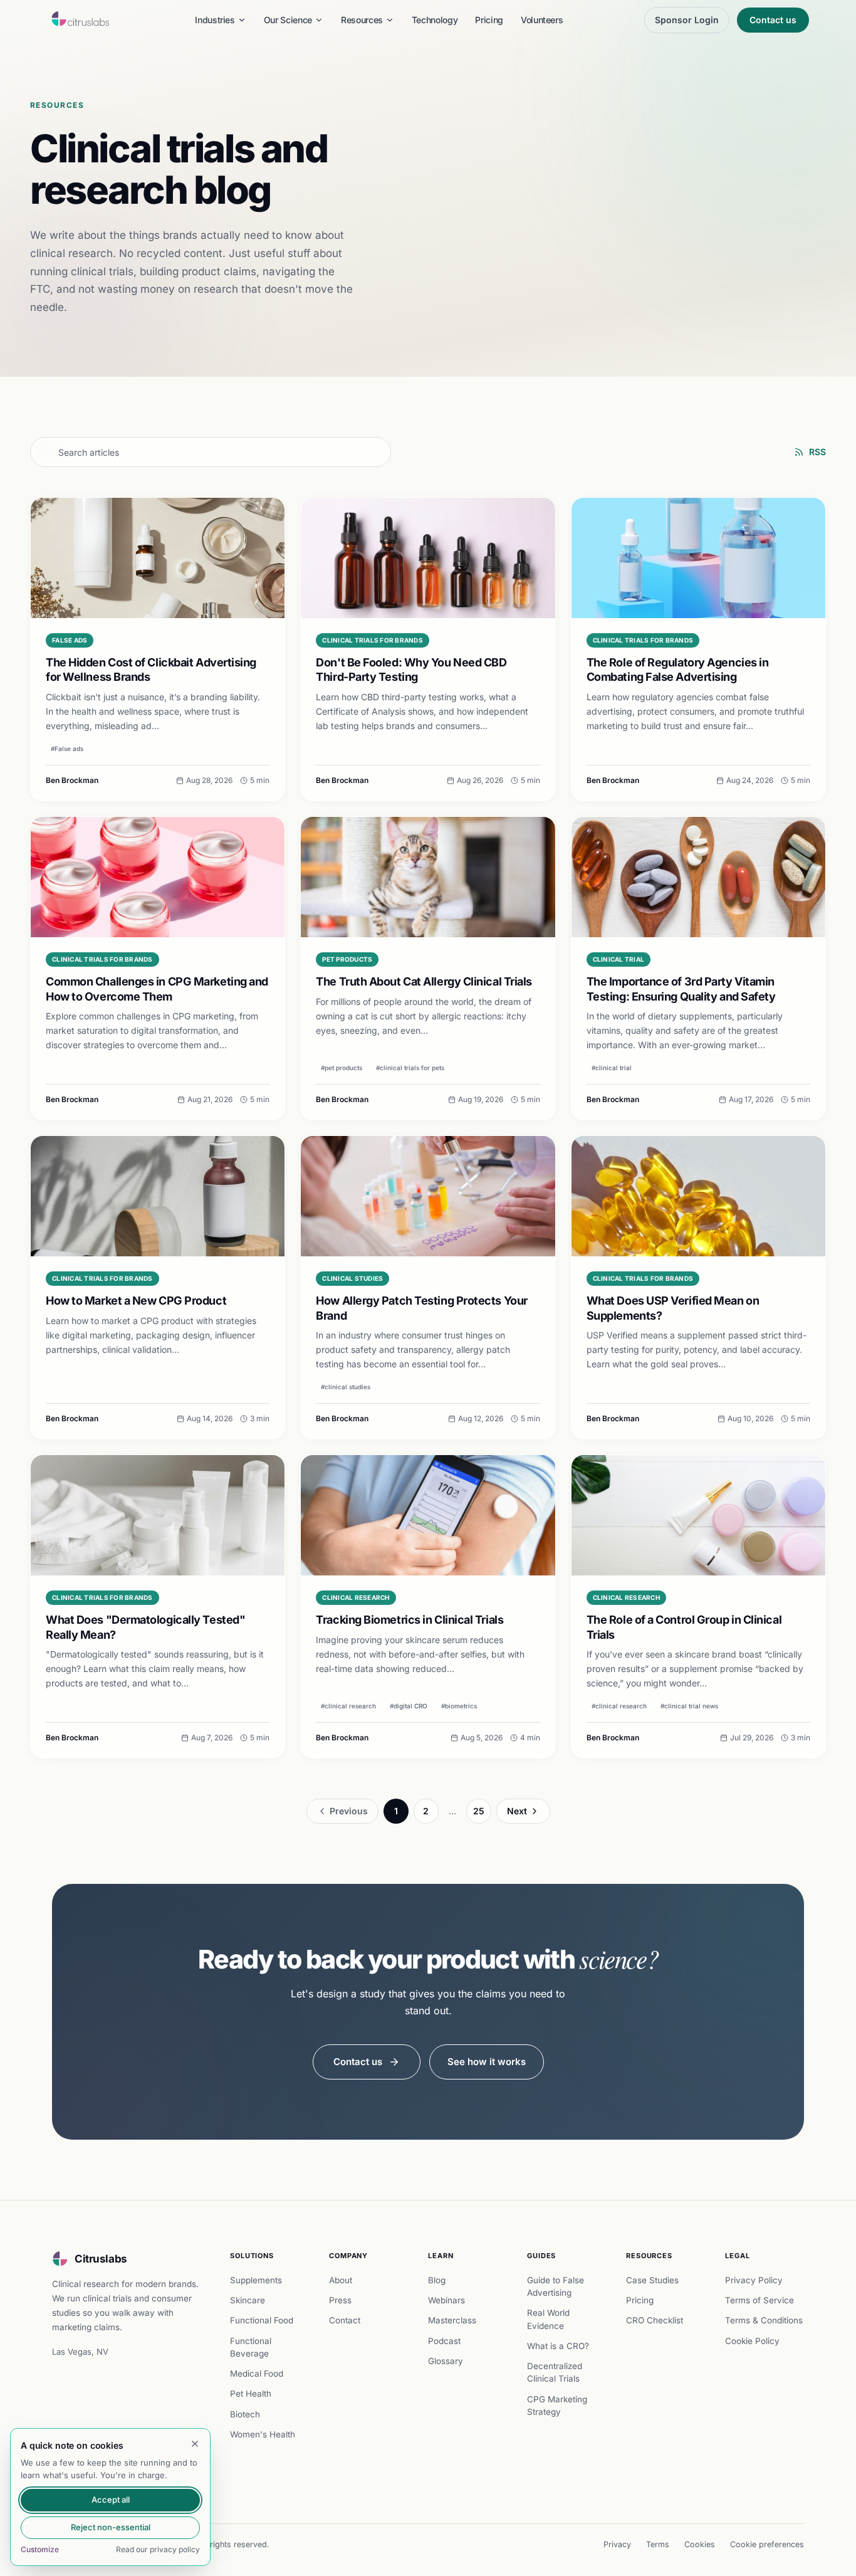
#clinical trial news (689, 1706)
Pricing (489, 20)
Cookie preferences (767, 2544)
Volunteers (542, 20)
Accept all (111, 2500)
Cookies (700, 2544)
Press (340, 2300)
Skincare (248, 2300)
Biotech (245, 2414)
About (341, 2280)
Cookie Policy (752, 2341)
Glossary (446, 2361)
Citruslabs (101, 2259)
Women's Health (263, 2434)
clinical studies (352, 1278)
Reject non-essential (111, 2527)
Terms (658, 2544)
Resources (362, 20)
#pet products (342, 1068)
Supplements (256, 2280)
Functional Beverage (251, 2347)
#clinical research (348, 1706)
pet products (347, 959)
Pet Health (251, 2394)
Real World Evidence (548, 2319)
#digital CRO (409, 1706)
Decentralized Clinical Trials (555, 2372)
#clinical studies (346, 1387)
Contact (345, 2320)
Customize (40, 2549)
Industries (215, 20)
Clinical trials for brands (373, 640)
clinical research (356, 1597)
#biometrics (459, 1706)
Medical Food (257, 2374)
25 (479, 1811)
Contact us (773, 20)
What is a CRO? (558, 2346)
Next (517, 1811)
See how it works (487, 2062)
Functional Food (262, 2320)
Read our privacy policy (158, 2549)
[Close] (195, 2444)
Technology (435, 20)
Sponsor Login (687, 20)
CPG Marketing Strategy (557, 2405)
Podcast (444, 2341)
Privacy (617, 2544)
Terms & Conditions (764, 2320)
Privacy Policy (754, 2280)
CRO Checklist (655, 2320)
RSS (817, 452)
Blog (437, 2280)
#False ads (67, 749)
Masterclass (452, 2320)
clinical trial (619, 959)
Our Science (288, 20)
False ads (70, 640)
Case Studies (652, 2280)
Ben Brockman (72, 780)
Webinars (446, 2300)
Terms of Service (759, 2300)
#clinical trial (612, 1068)
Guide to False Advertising (556, 2286)
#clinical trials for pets (410, 1068)
